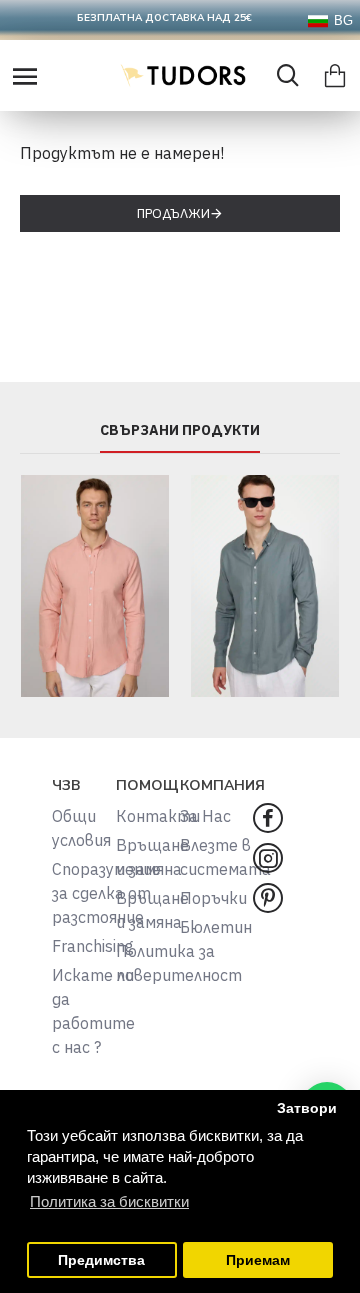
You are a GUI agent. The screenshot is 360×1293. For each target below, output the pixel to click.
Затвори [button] (307, 1108)
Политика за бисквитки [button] (109, 1201)
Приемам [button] (258, 1260)
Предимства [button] (101, 1260)
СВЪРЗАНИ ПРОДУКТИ (180, 430)
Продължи (173, 213)
